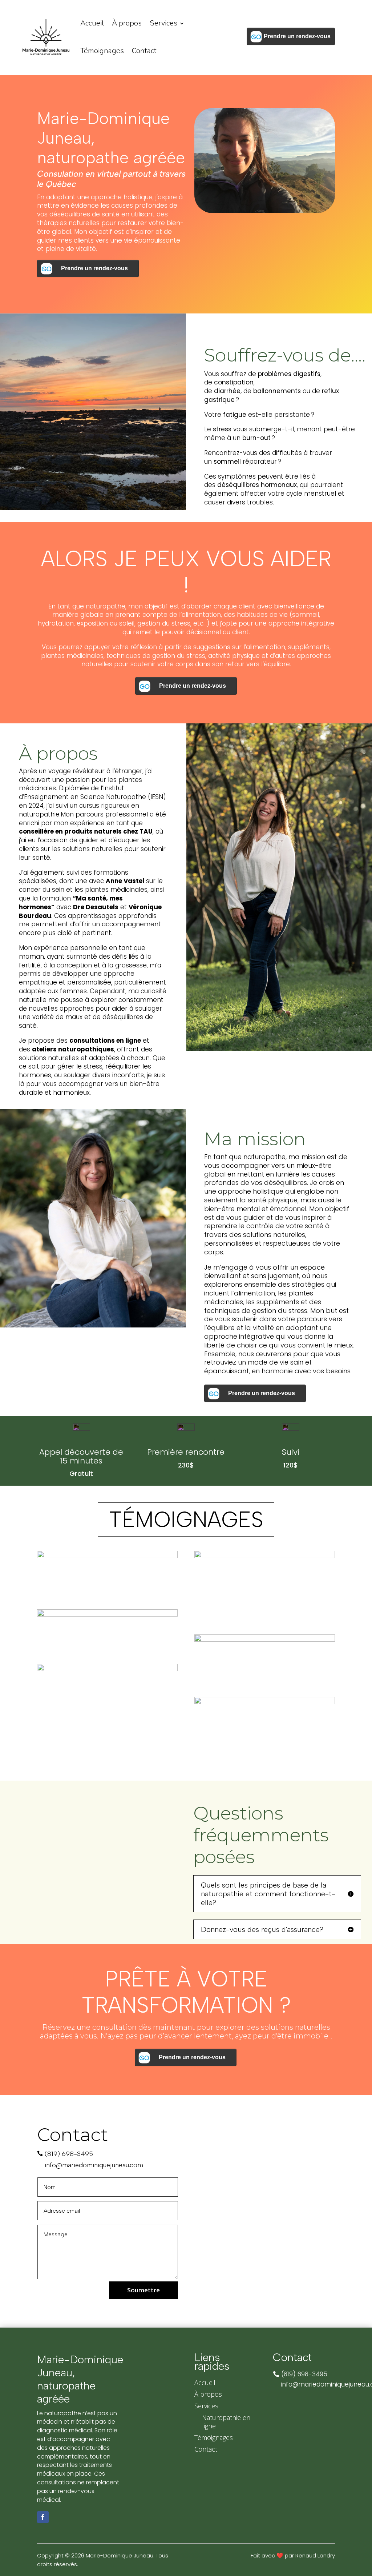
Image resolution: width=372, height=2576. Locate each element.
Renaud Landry (315, 2555)
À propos (127, 23)
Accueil (92, 23)
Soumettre (143, 2290)
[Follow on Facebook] (43, 2517)
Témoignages (102, 51)
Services (163, 23)
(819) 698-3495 (69, 2154)
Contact (144, 51)
